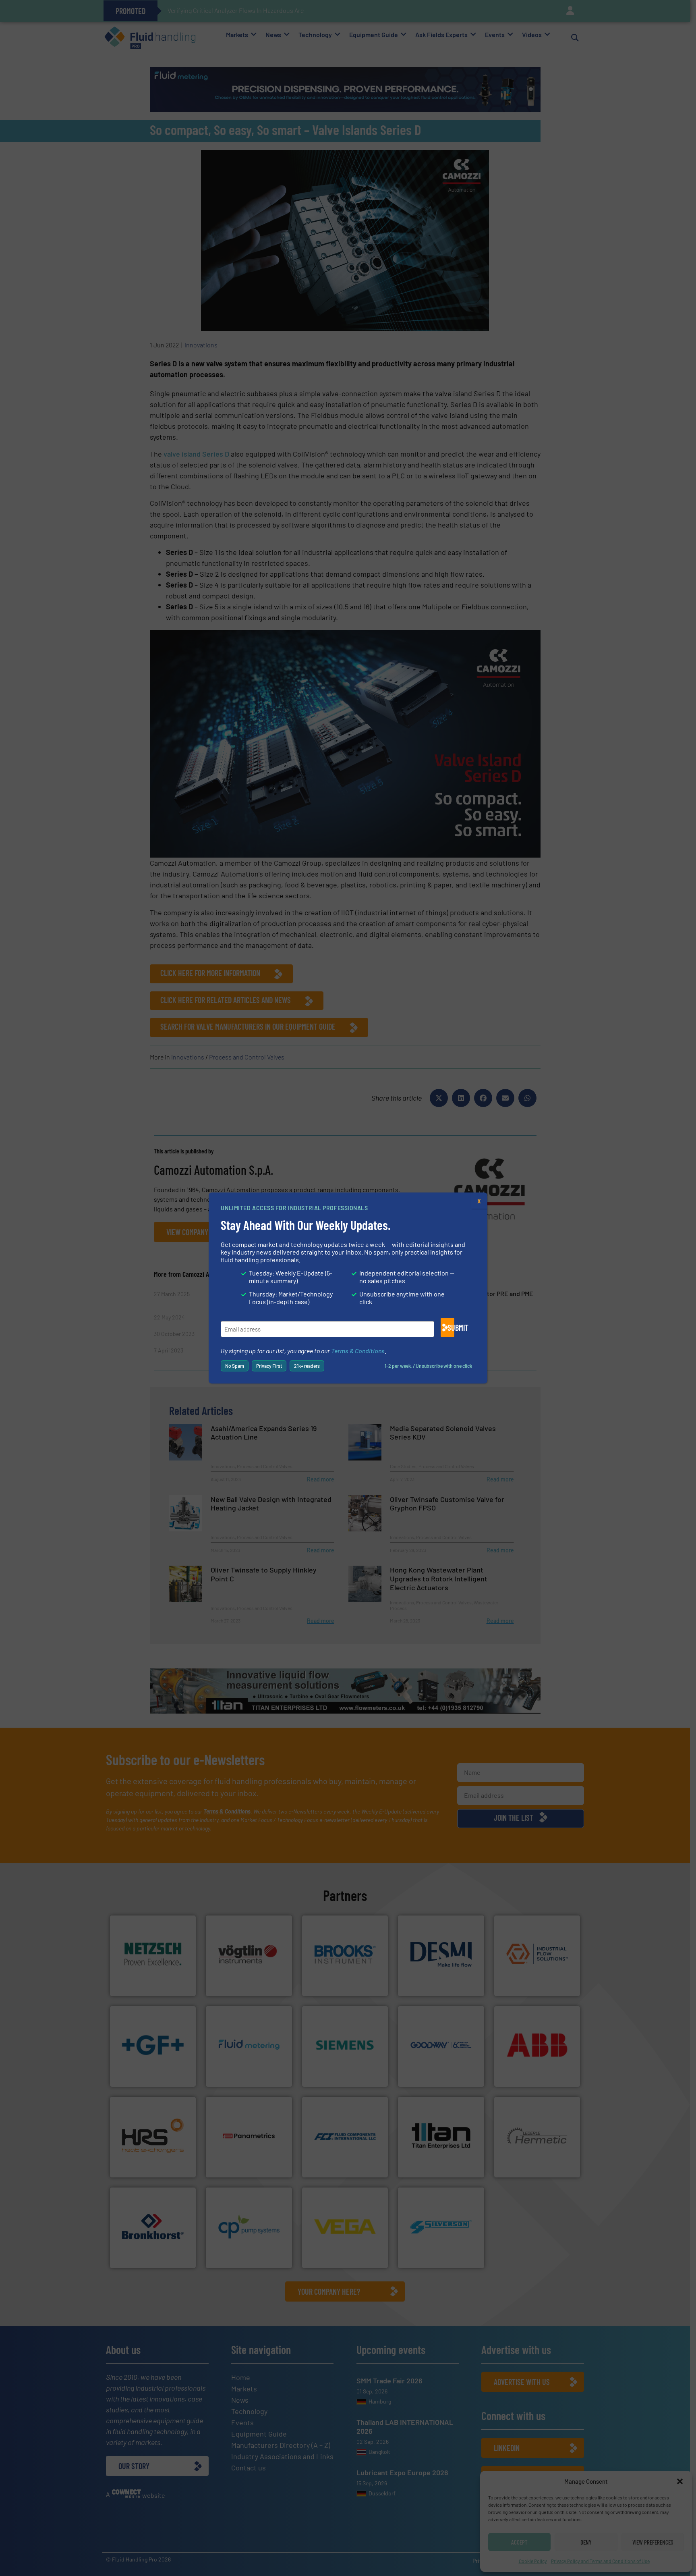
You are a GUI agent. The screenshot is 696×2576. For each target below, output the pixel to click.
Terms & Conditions (358, 1351)
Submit (451, 1327)
